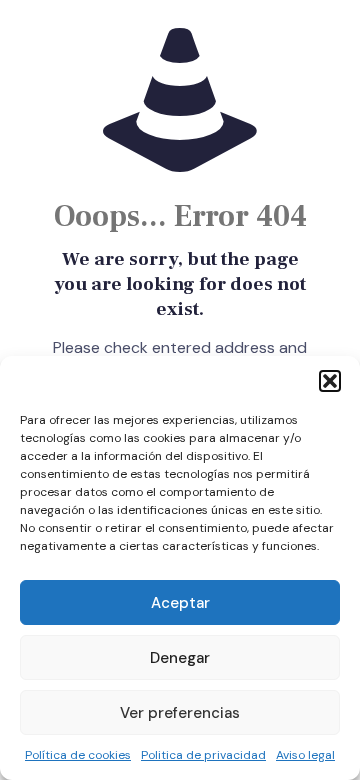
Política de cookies (78, 755)
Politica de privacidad (203, 755)
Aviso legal (305, 755)
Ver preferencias (180, 713)
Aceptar (180, 603)
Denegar (180, 658)
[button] (330, 381)
